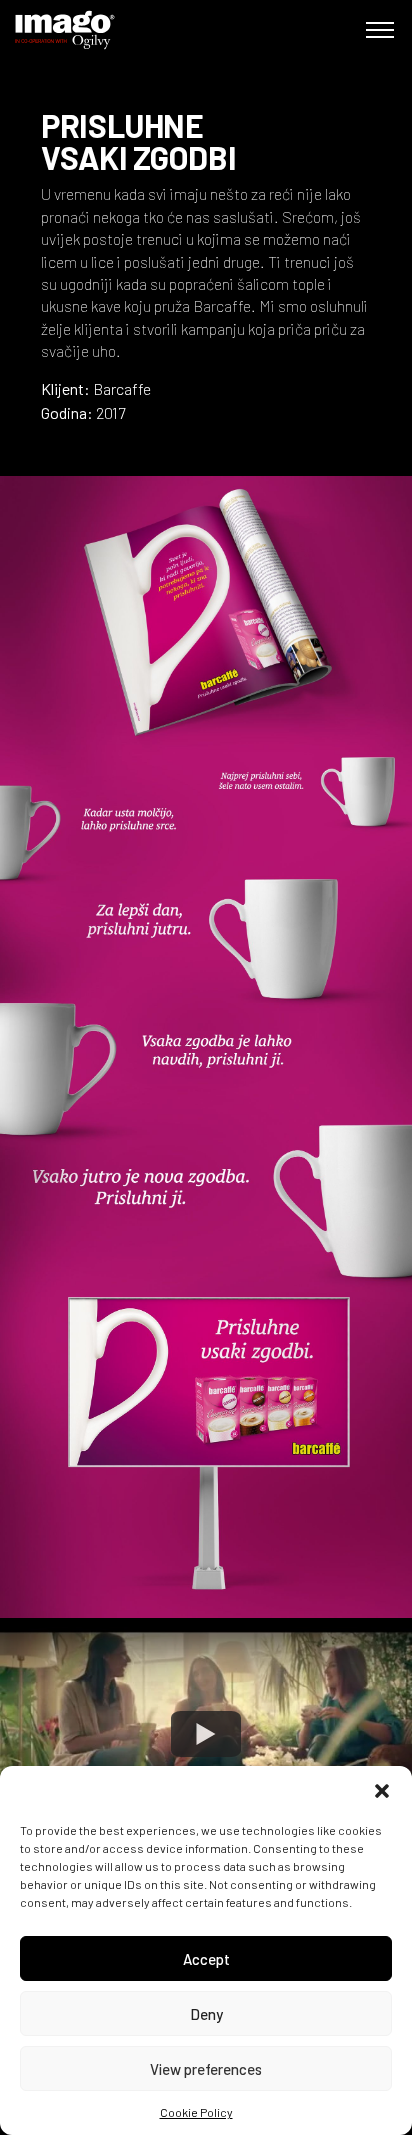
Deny (206, 2014)
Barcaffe (122, 388)
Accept (206, 1959)
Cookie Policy (196, 2112)
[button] (382, 1791)
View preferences (206, 2069)
